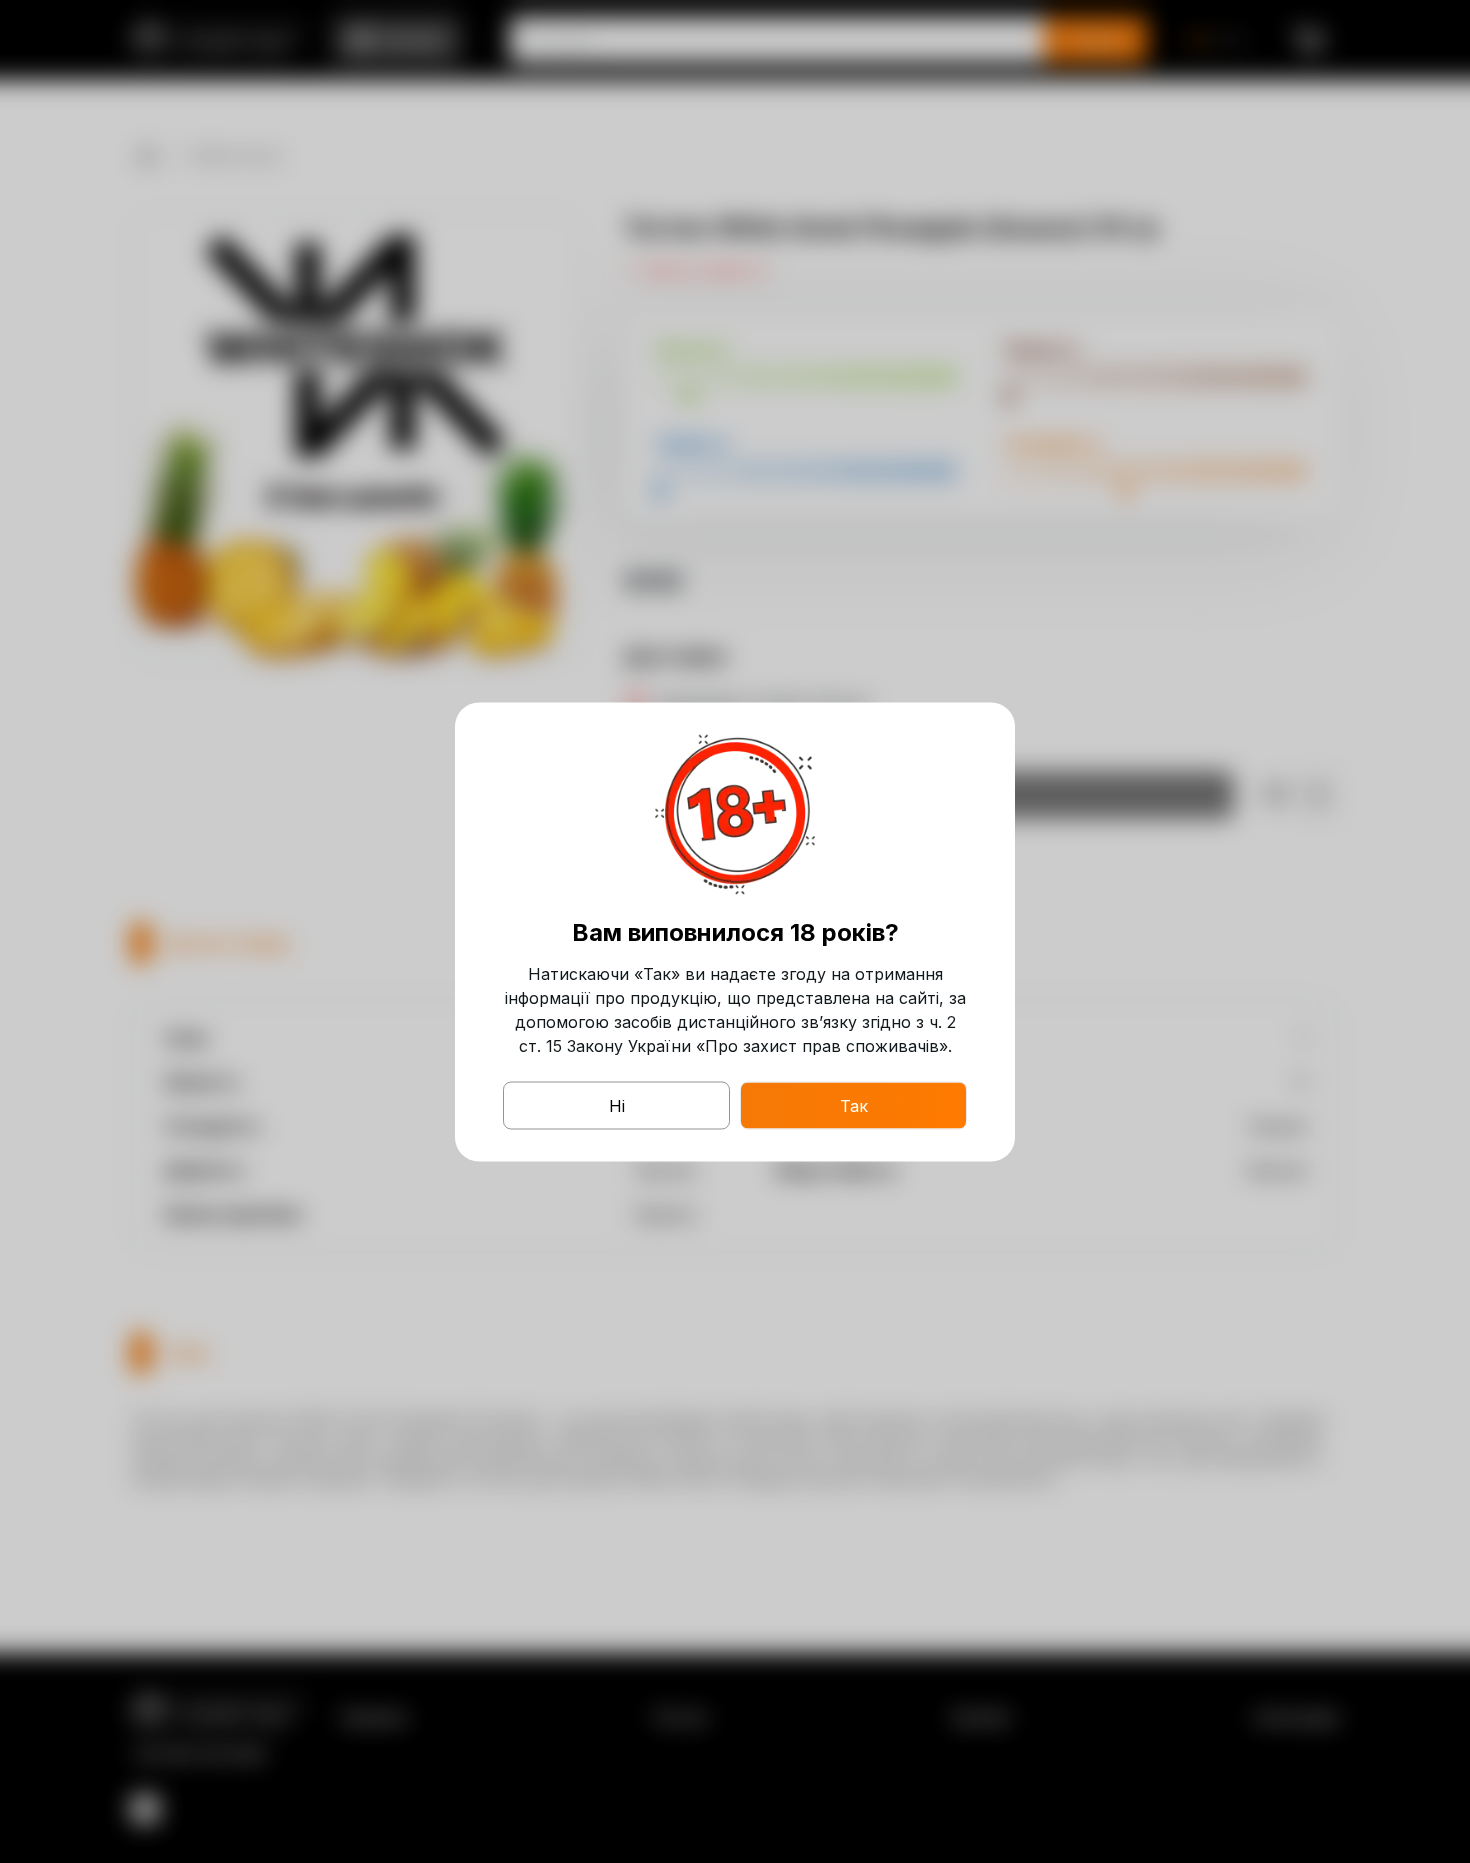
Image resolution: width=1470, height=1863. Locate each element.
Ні (617, 1105)
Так (854, 1105)
